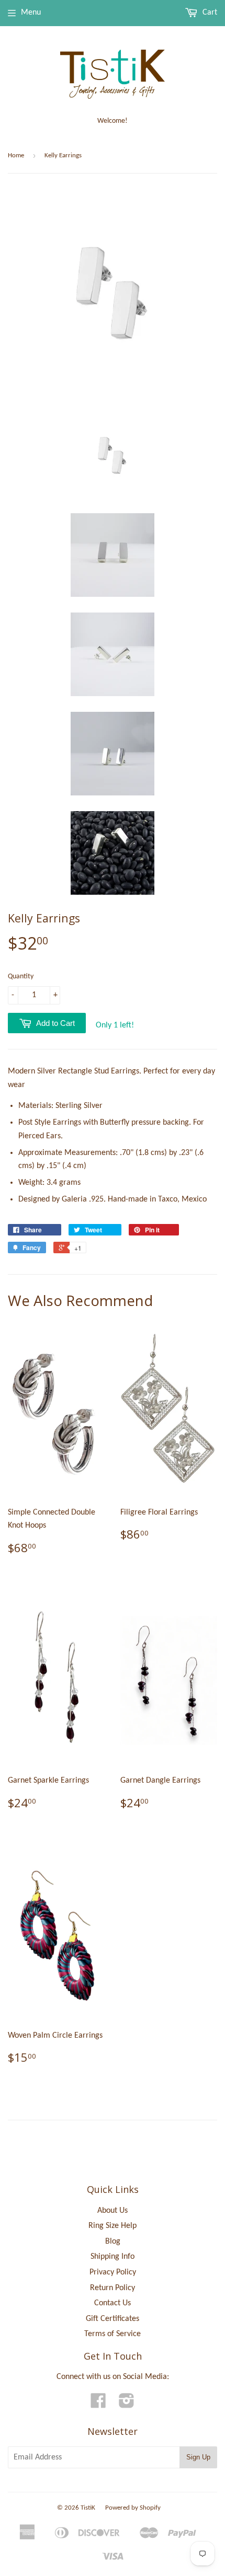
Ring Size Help (113, 2226)
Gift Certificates (113, 2319)
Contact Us (113, 2303)
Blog (113, 2242)
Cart (209, 13)
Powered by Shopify (133, 2508)
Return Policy (113, 2288)
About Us (113, 2211)
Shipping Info (113, 2257)
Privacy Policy (113, 2272)
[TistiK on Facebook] (98, 2405)
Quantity (21, 977)
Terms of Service (113, 2334)
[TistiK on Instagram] (127, 2405)
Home (16, 155)
